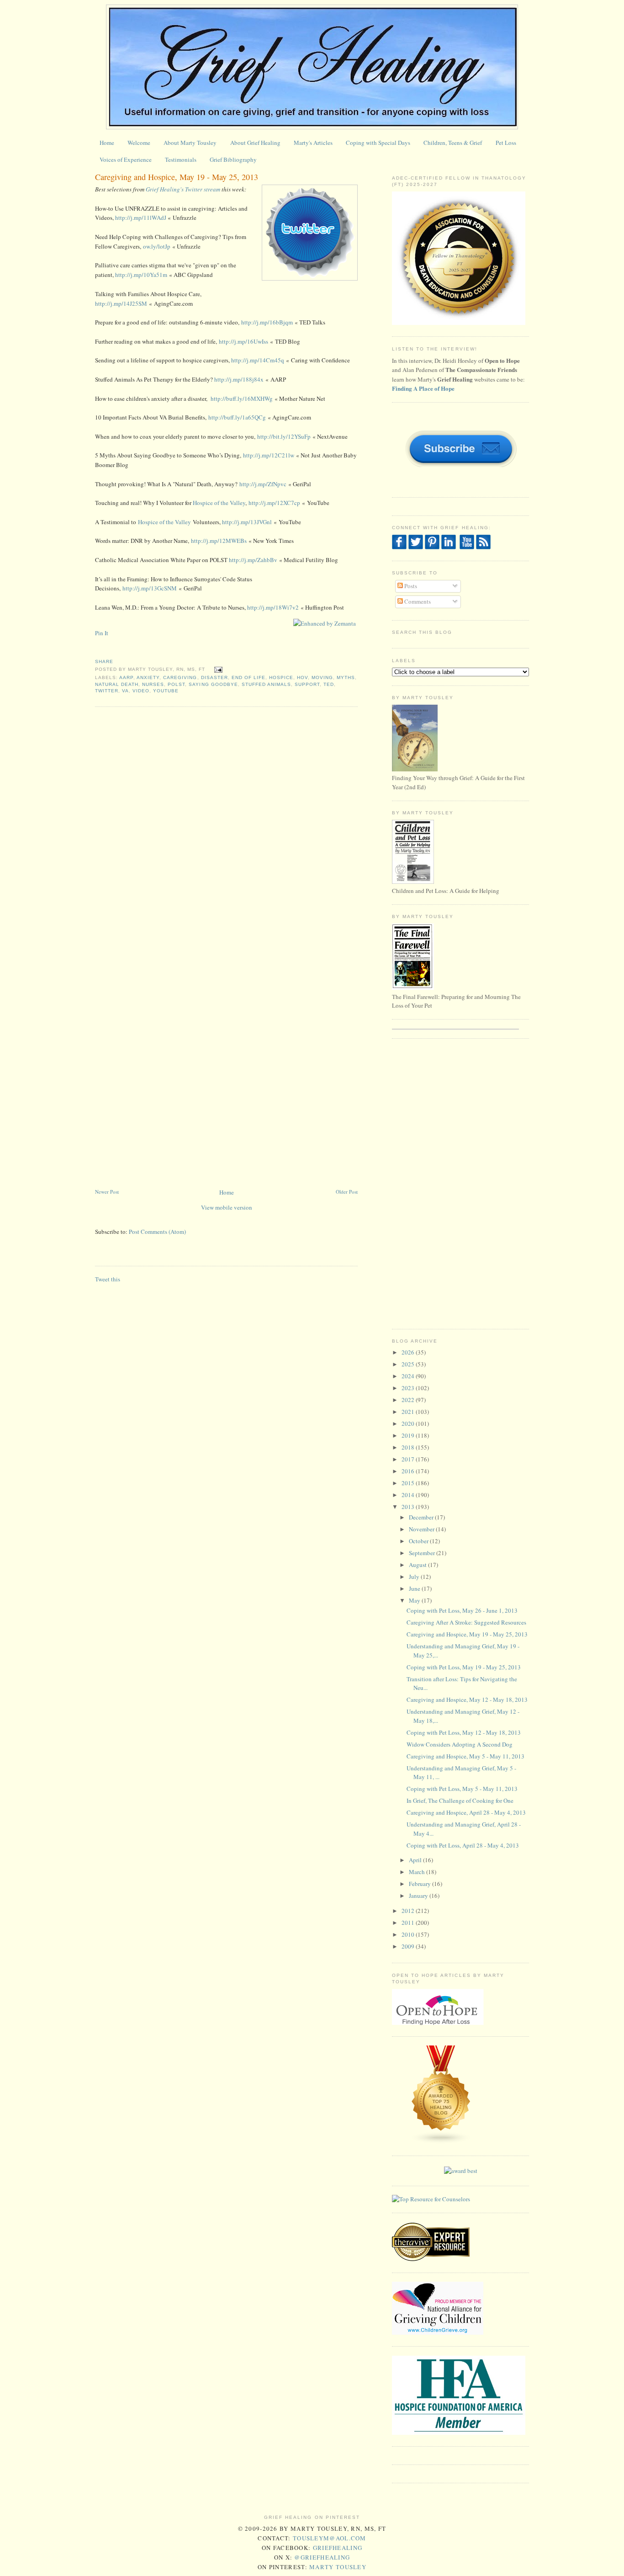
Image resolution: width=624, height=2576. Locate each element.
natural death (117, 684)
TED (329, 684)
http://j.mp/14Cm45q (258, 360)
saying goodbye (213, 684)
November (422, 1529)
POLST (176, 684)
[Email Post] (217, 670)
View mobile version (227, 1207)
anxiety (148, 677)
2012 (409, 1911)
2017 (409, 1459)
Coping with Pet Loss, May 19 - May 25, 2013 (464, 1667)
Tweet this (108, 1279)
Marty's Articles (313, 143)
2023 (409, 1388)
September (423, 1553)
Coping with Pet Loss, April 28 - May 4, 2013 (463, 1845)
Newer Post (107, 1192)
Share (104, 661)
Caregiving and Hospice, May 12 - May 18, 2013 (467, 1700)
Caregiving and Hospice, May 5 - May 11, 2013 (465, 1756)
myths (346, 677)
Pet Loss (506, 143)
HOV (302, 677)
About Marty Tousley (190, 143)
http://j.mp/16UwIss (243, 341)
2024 (409, 1376)
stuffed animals (266, 684)
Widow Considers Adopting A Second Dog (460, 1744)
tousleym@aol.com (330, 2538)
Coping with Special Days (378, 143)
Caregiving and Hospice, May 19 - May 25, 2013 (177, 177)
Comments (417, 601)
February (420, 1884)
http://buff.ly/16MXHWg (242, 398)
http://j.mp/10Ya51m (141, 275)
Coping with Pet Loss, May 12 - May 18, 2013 (464, 1732)
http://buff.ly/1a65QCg (237, 417)
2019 (409, 1435)
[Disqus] (226, 830)
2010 (409, 1934)
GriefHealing (338, 2548)
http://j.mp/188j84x (239, 379)
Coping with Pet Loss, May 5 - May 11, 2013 (462, 1789)
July (415, 1577)
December (422, 1517)
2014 (409, 1495)
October (419, 1541)
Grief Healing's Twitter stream (183, 189)
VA (125, 691)
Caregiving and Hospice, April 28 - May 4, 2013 (466, 1812)
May (415, 1600)
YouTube (166, 691)
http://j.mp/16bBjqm (267, 322)
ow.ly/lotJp (157, 246)
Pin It (102, 633)
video (141, 691)
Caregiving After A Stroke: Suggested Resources (466, 1622)
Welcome (139, 143)
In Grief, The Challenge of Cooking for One (460, 1801)
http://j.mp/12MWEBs (219, 541)
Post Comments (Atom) (157, 1232)
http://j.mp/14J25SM (121, 303)
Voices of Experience (126, 159)
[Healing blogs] (441, 2142)
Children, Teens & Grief (453, 143)
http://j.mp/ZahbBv (253, 560)
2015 (409, 1483)
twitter (107, 691)
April (416, 1860)
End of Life (249, 677)
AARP (126, 677)
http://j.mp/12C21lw (269, 455)
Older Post (347, 1192)
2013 (409, 1507)
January (419, 1896)
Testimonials (181, 159)
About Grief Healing (255, 143)
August (418, 1565)
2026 (409, 1352)
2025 (409, 1364)
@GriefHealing (322, 2557)
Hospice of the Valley (219, 503)
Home (107, 143)
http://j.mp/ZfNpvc (263, 484)
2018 (409, 1447)
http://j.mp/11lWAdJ (141, 218)
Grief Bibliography (233, 159)
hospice (281, 677)
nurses (153, 684)
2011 (409, 1923)
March (418, 1872)
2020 (409, 1423)
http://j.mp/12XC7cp (274, 503)
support (307, 684)
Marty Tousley (338, 2567)
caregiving (180, 677)
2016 (409, 1471)
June (415, 1588)
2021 (409, 1412)
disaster (214, 677)
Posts (410, 586)
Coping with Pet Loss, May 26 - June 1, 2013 (462, 1610)
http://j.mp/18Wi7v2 (273, 607)
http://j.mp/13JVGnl (247, 522)
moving (322, 677)
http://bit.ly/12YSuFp (284, 436)
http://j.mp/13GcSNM (150, 588)
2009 (409, 1946)
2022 (409, 1400)
